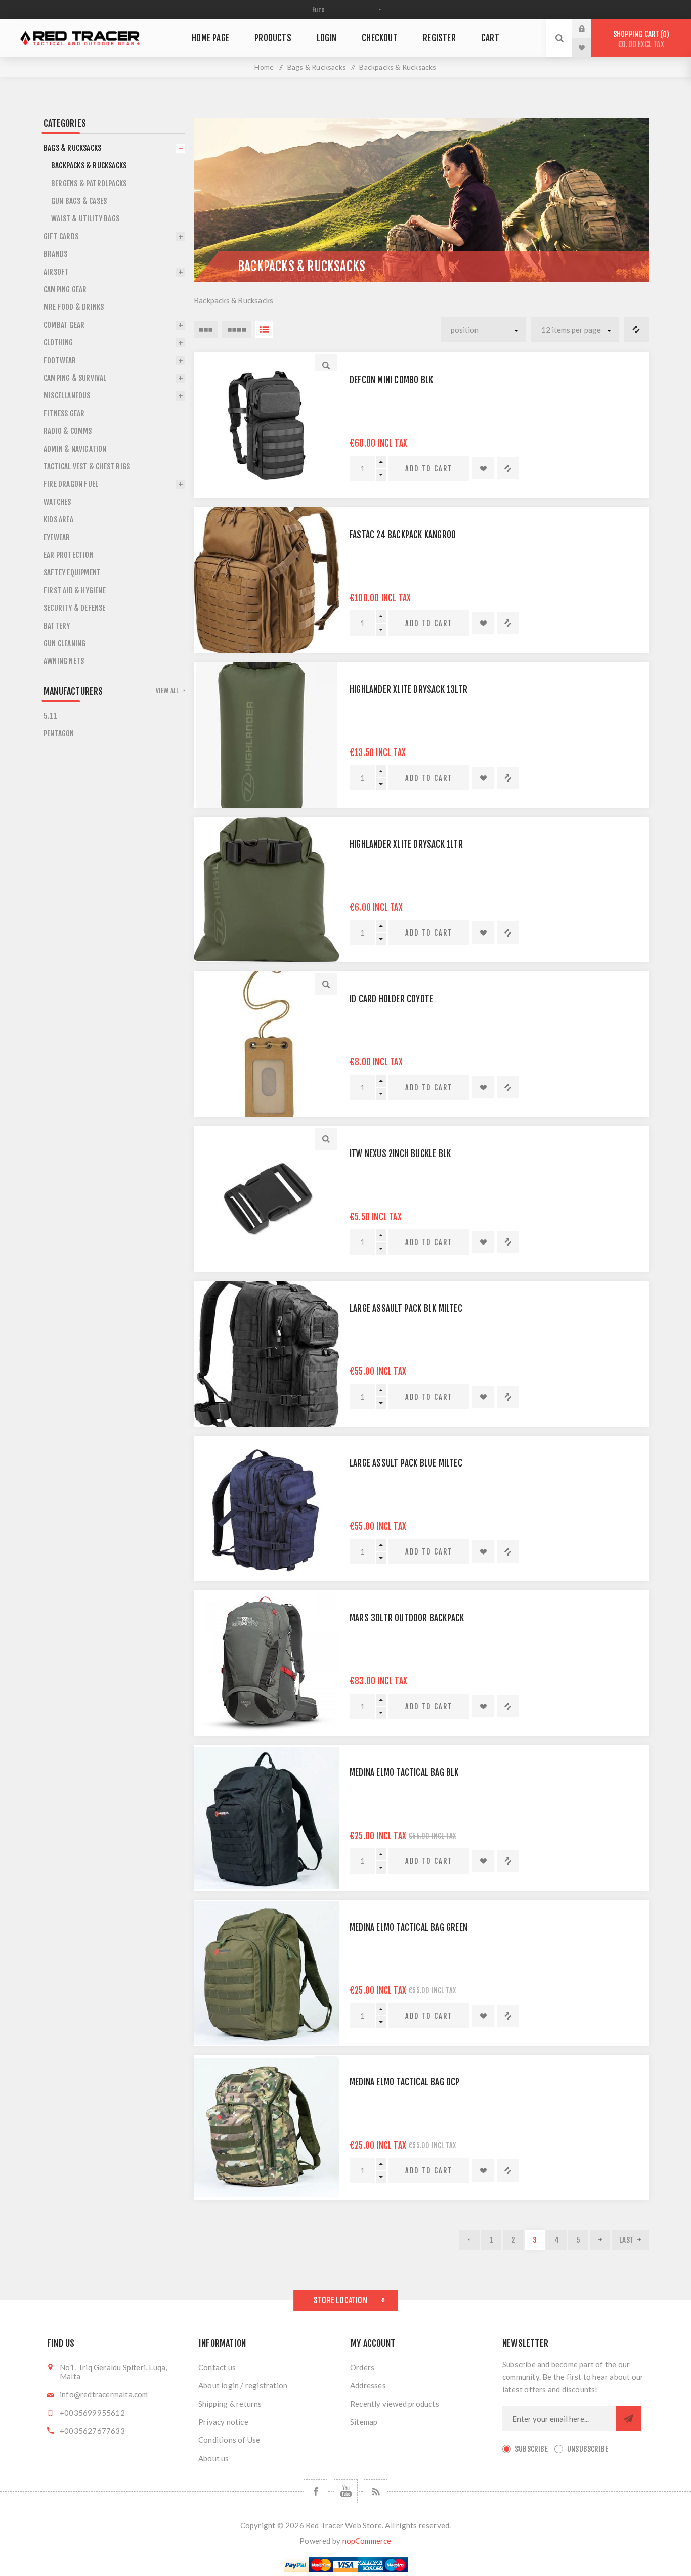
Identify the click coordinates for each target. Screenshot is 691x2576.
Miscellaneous (67, 396)
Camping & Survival (75, 378)
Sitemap (364, 2422)
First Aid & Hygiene (75, 590)
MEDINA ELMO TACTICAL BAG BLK (404, 1773)
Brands (55, 254)
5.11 (50, 716)
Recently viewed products (395, 2404)
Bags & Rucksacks (317, 67)
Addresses (368, 2385)
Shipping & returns (230, 2404)
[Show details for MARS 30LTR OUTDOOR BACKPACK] (267, 1663)
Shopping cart (640, 39)
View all (167, 691)
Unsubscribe (588, 2449)
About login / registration (243, 2385)
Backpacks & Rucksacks (89, 166)
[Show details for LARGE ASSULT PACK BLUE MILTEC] (267, 1508)
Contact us (217, 2367)
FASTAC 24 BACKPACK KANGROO (403, 535)
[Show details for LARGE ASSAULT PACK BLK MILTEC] (267, 1354)
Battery (57, 626)
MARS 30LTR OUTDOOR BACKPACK (407, 1618)
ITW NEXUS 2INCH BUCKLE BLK (400, 1154)
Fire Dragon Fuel (71, 484)
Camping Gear (65, 290)
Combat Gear (64, 325)
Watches (57, 502)
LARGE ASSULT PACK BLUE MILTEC (406, 1463)
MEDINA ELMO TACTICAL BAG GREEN (408, 1927)
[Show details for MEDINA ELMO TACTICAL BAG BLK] (267, 1818)
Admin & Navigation (75, 449)
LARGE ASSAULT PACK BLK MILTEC (406, 1308)
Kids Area (58, 520)
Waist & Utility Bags (85, 219)
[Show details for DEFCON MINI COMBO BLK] (267, 425)
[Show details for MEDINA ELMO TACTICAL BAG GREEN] (267, 1973)
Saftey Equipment (72, 573)
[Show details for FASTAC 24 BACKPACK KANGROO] (267, 580)
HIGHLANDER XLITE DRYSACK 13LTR (408, 690)
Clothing (58, 343)
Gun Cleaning (64, 643)
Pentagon (59, 734)
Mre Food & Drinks (74, 307)
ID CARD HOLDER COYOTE (391, 999)
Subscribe (531, 2449)
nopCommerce (367, 2541)
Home (264, 67)
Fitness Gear (64, 413)
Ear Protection (69, 555)
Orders (362, 2367)
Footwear (60, 360)
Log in (589, 29)
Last (627, 2240)
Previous (469, 2240)
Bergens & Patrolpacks (89, 183)
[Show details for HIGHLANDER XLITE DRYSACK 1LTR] (267, 890)
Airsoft (56, 272)
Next (600, 2240)
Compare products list (636, 330)
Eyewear (57, 537)
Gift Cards (61, 236)
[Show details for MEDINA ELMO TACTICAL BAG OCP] (267, 2127)
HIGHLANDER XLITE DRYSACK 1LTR (406, 844)
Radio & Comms (68, 431)
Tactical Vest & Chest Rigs (87, 467)
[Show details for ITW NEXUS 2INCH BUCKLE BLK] (267, 1199)
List (264, 330)
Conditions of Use (229, 2440)
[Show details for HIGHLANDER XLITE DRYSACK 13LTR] (267, 735)
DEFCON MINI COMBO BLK (391, 380)
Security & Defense (75, 608)
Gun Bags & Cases (79, 201)
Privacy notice (223, 2422)
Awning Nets (64, 661)
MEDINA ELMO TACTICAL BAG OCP (405, 2082)
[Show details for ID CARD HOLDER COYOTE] (267, 1044)
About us (214, 2458)
